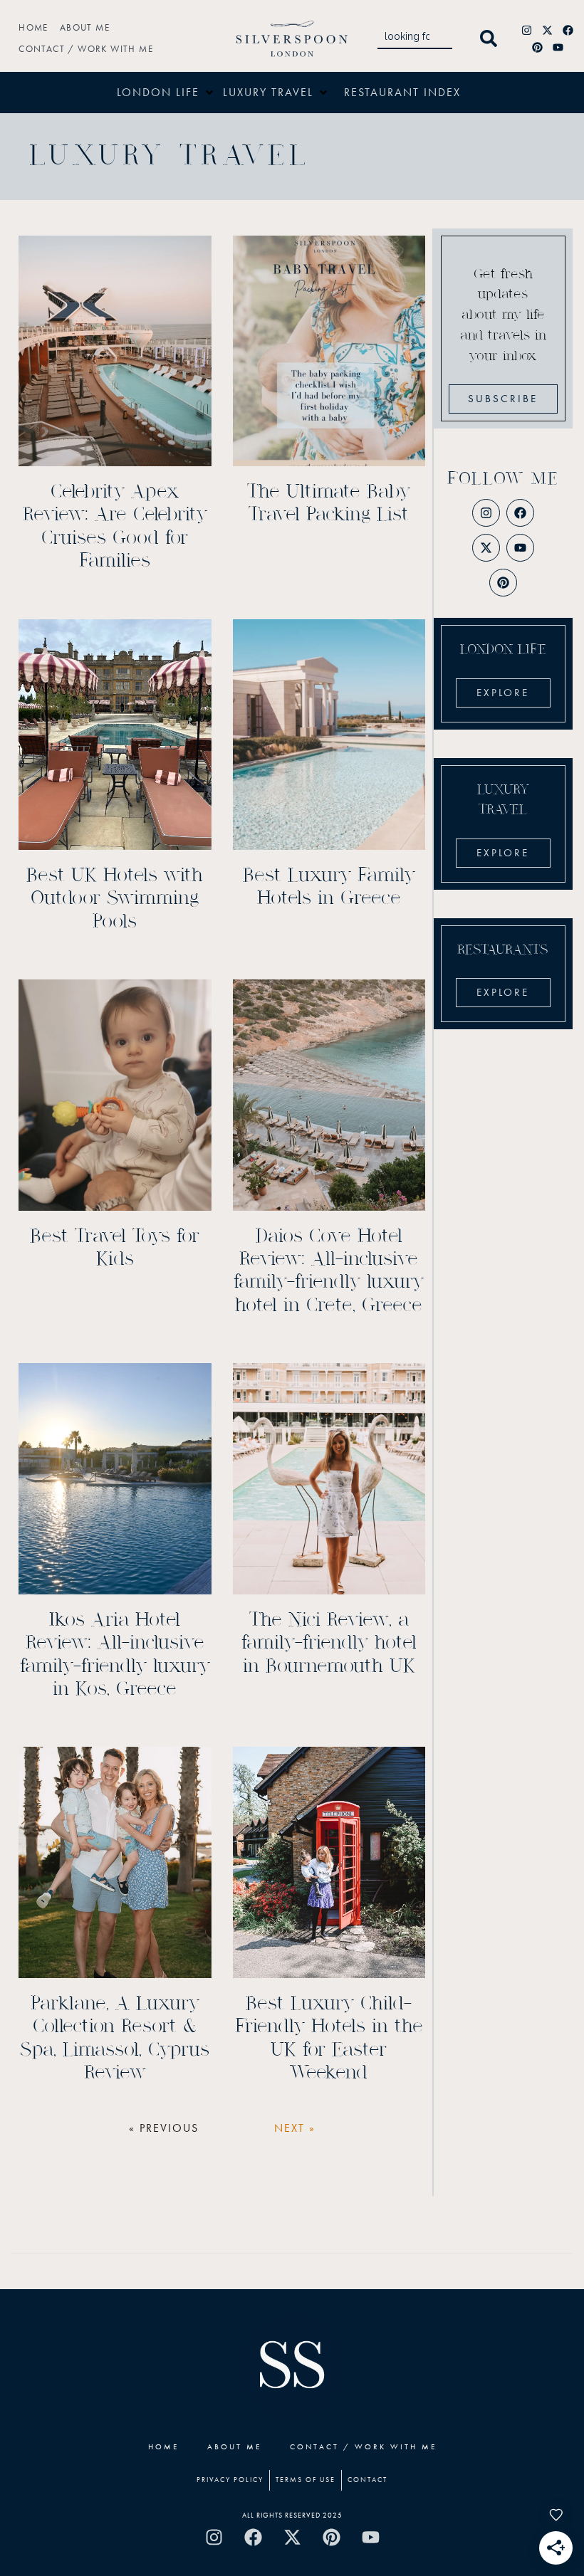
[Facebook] (568, 30)
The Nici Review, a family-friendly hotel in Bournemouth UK (329, 1643)
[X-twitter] (548, 30)
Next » (295, 2128)
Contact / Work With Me (86, 49)
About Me (85, 27)
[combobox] (415, 39)
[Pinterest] (537, 47)
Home (33, 27)
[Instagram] (527, 30)
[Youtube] (558, 47)
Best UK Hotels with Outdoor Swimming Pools (115, 899)
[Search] (491, 39)
